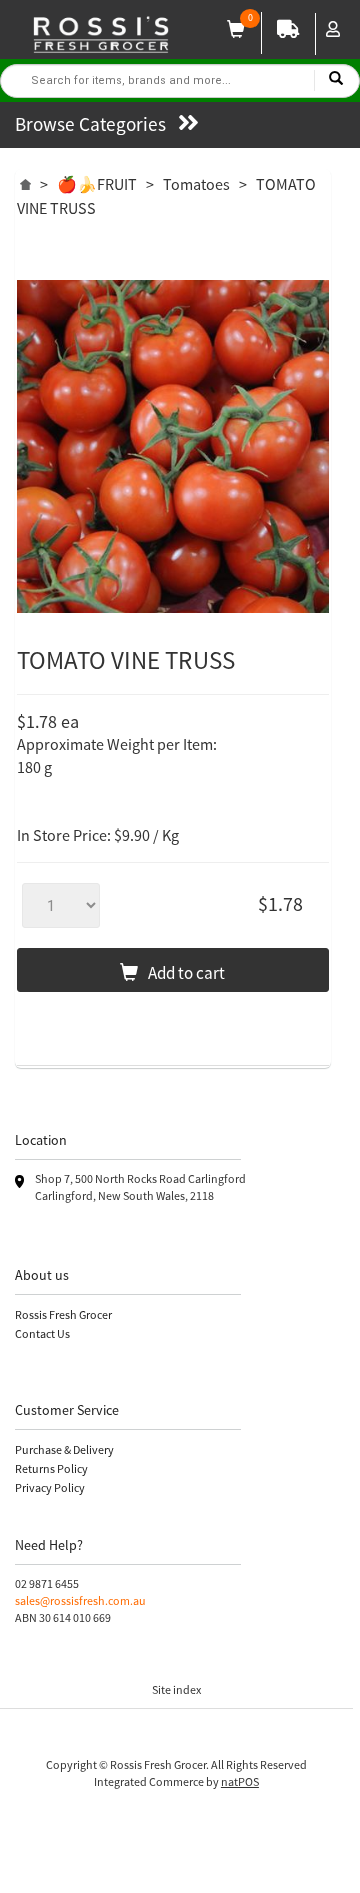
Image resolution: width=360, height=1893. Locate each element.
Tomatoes (196, 184)
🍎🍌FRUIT (97, 184)
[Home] (25, 182)
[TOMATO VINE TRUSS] (173, 446)
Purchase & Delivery (64, 1449)
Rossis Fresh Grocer (63, 1314)
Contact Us (42, 1333)
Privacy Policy (50, 1487)
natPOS (240, 1781)
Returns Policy (51, 1468)
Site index (176, 1689)
